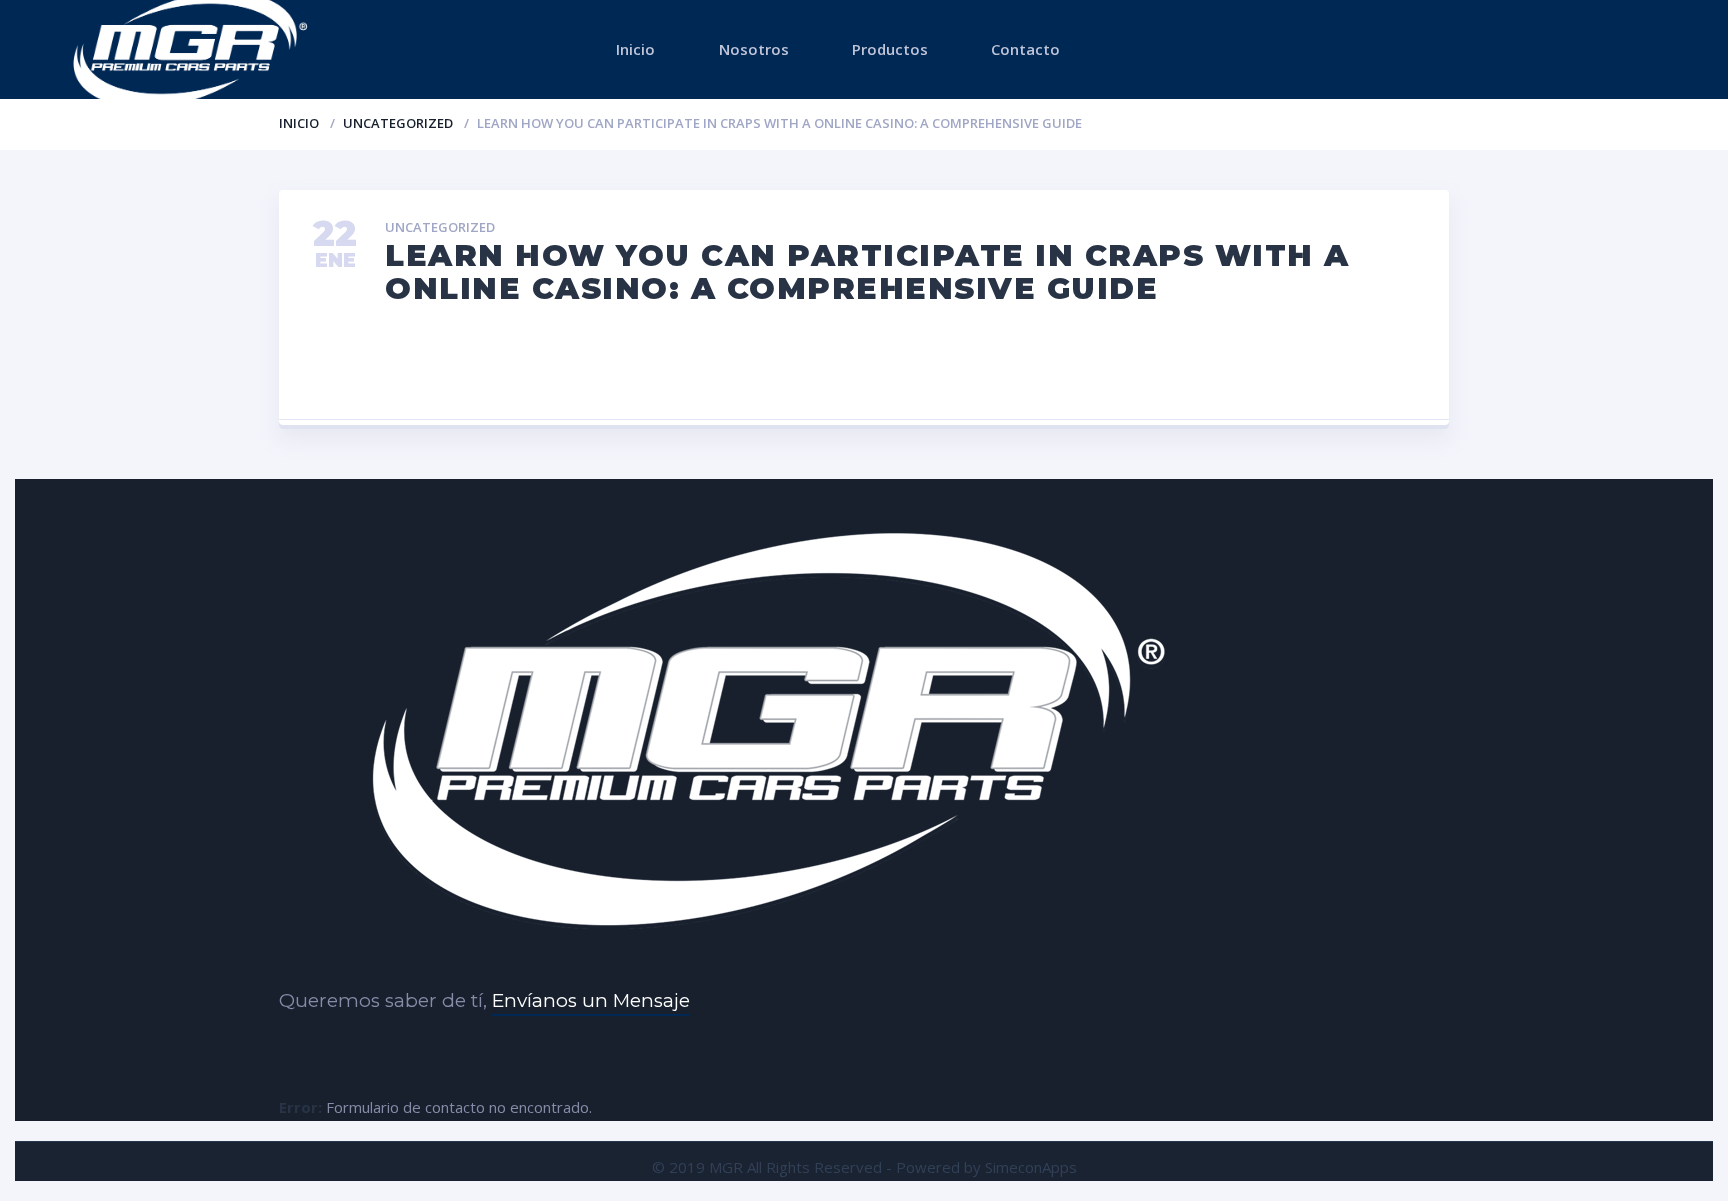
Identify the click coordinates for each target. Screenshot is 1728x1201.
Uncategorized (398, 123)
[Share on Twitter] (658, 364)
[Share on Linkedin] (1069, 364)
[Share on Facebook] (556, 364)
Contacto (1025, 49)
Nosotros (754, 49)
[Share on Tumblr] (1171, 364)
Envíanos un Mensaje (591, 1000)
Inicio (635, 49)
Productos (890, 49)
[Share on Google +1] (966, 364)
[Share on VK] (761, 364)
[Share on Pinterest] (864, 364)
